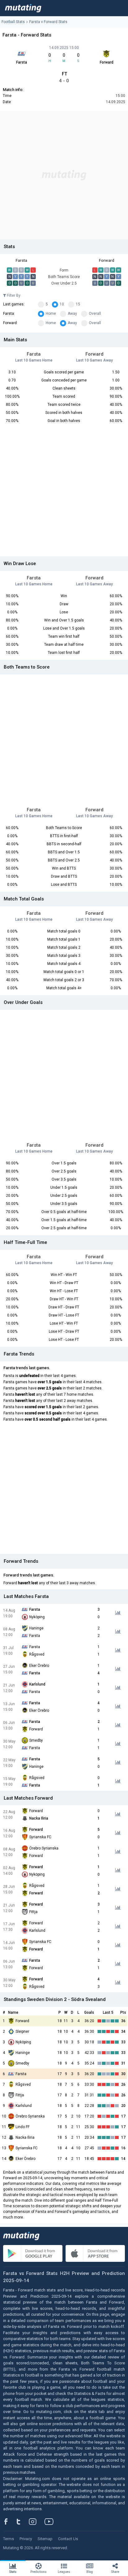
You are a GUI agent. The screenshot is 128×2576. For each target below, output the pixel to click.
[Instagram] (37, 2521)
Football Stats (13, 22)
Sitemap (45, 2539)
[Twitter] (23, 2521)
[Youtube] (51, 2521)
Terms (9, 2539)
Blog (90, 2572)
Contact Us (68, 2539)
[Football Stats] (23, 8)
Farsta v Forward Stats (48, 22)
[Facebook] (9, 2521)
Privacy (26, 2539)
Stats (13, 2572)
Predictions (39, 2572)
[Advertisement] (64, 175)
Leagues (64, 2572)
